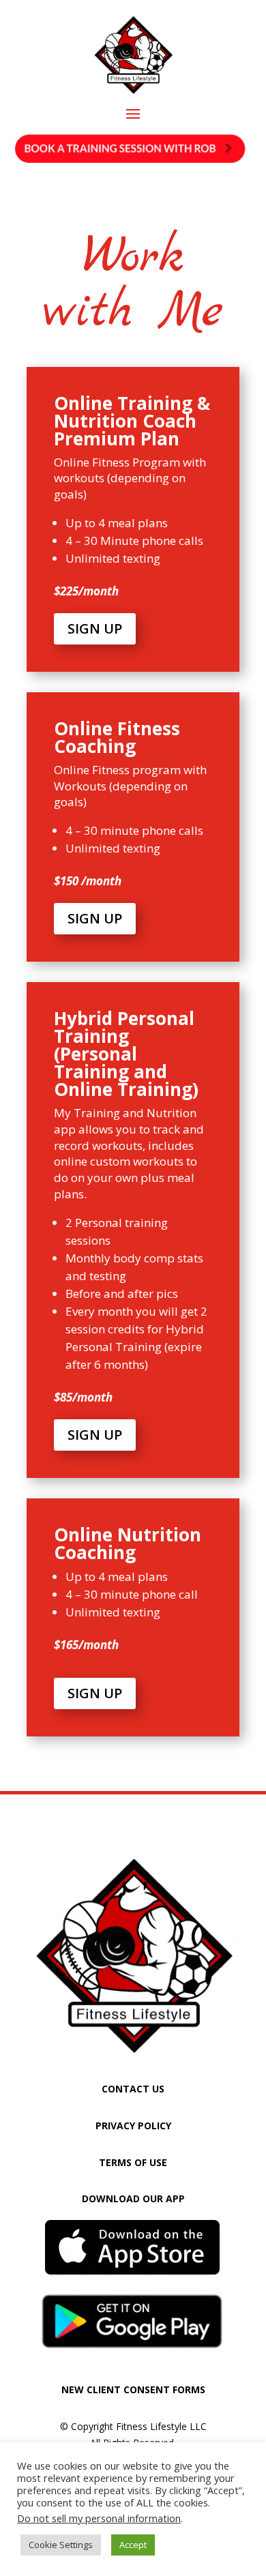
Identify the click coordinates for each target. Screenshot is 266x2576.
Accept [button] (133, 2545)
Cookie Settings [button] (61, 2545)
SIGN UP (95, 628)
